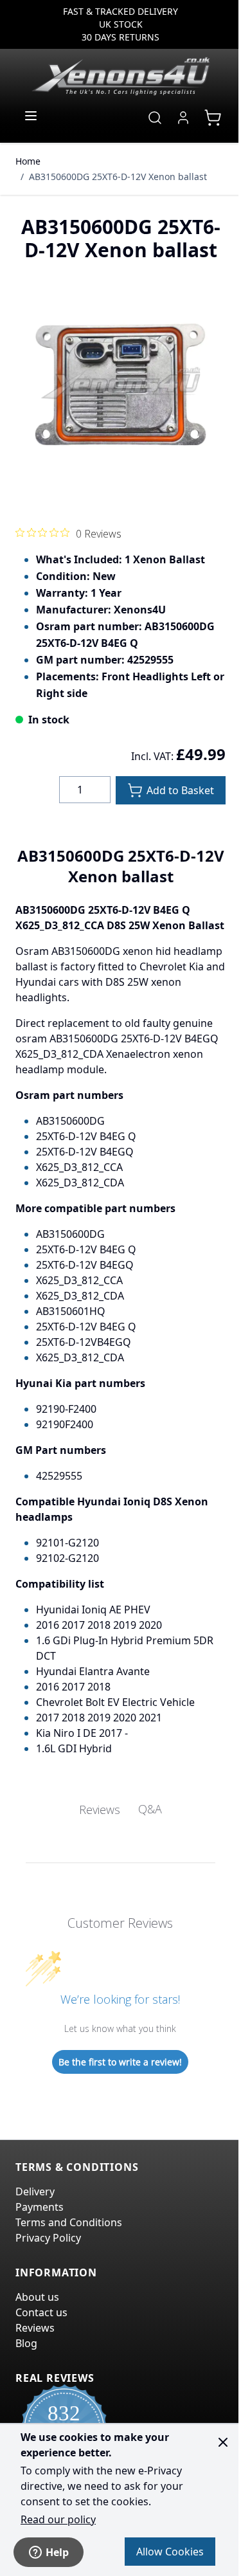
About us (37, 2297)
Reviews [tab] (100, 1810)
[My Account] (183, 118)
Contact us (41, 2312)
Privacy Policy (48, 2238)
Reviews (35, 2328)
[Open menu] (31, 116)
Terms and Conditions (69, 2222)
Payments (40, 2207)
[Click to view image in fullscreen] (121, 387)
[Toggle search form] (155, 118)
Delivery (35, 2191)
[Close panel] (223, 2442)
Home (28, 161)
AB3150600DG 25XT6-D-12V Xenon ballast (118, 177)
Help (57, 2552)
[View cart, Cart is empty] (213, 118)
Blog (26, 2343)
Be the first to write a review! (120, 2062)
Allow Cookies (170, 2552)
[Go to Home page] (121, 76)
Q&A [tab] (150, 1809)
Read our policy (58, 2519)
